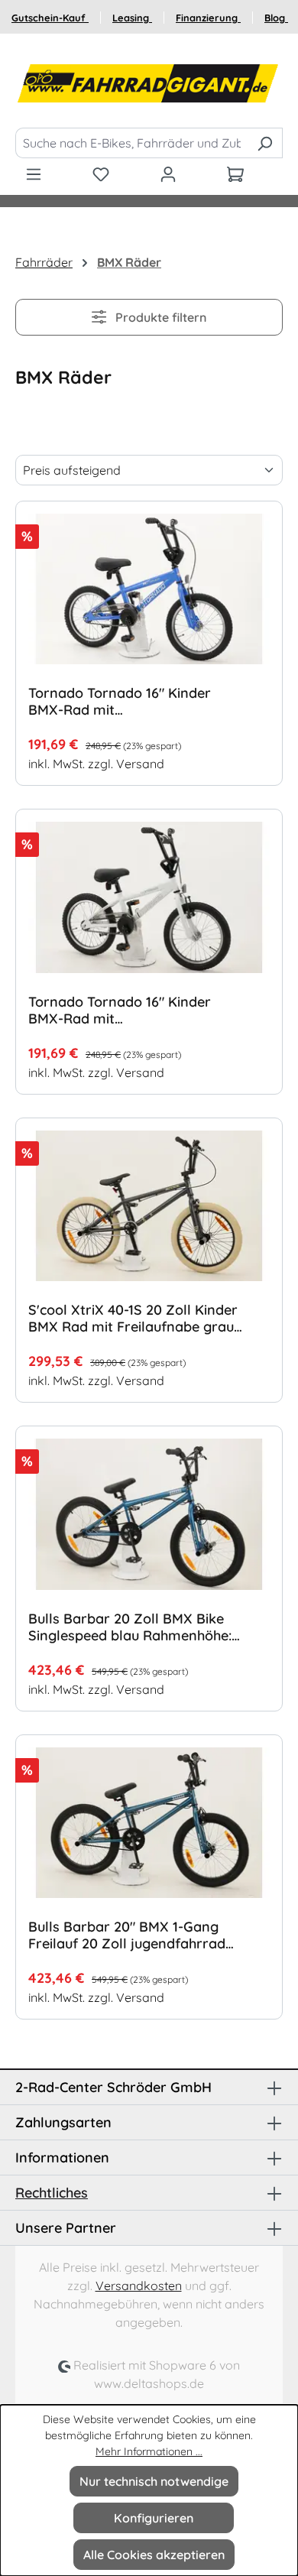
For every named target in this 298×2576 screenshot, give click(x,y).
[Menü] (34, 174)
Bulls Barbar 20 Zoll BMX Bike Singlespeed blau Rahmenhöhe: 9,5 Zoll (130, 1627)
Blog (276, 18)
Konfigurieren (154, 2518)
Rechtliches (52, 2193)
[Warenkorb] (235, 174)
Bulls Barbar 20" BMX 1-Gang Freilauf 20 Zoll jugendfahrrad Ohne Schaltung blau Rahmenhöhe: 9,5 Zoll (127, 1935)
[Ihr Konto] (168, 174)
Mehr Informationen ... (149, 2451)
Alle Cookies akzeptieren (154, 2555)
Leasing (132, 18)
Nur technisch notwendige (154, 2481)
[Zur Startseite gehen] (149, 84)
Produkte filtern (159, 317)
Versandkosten (139, 2286)
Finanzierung (208, 18)
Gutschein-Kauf (50, 18)
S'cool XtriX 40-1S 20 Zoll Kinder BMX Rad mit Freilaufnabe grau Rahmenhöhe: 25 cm (133, 1319)
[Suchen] (265, 143)
